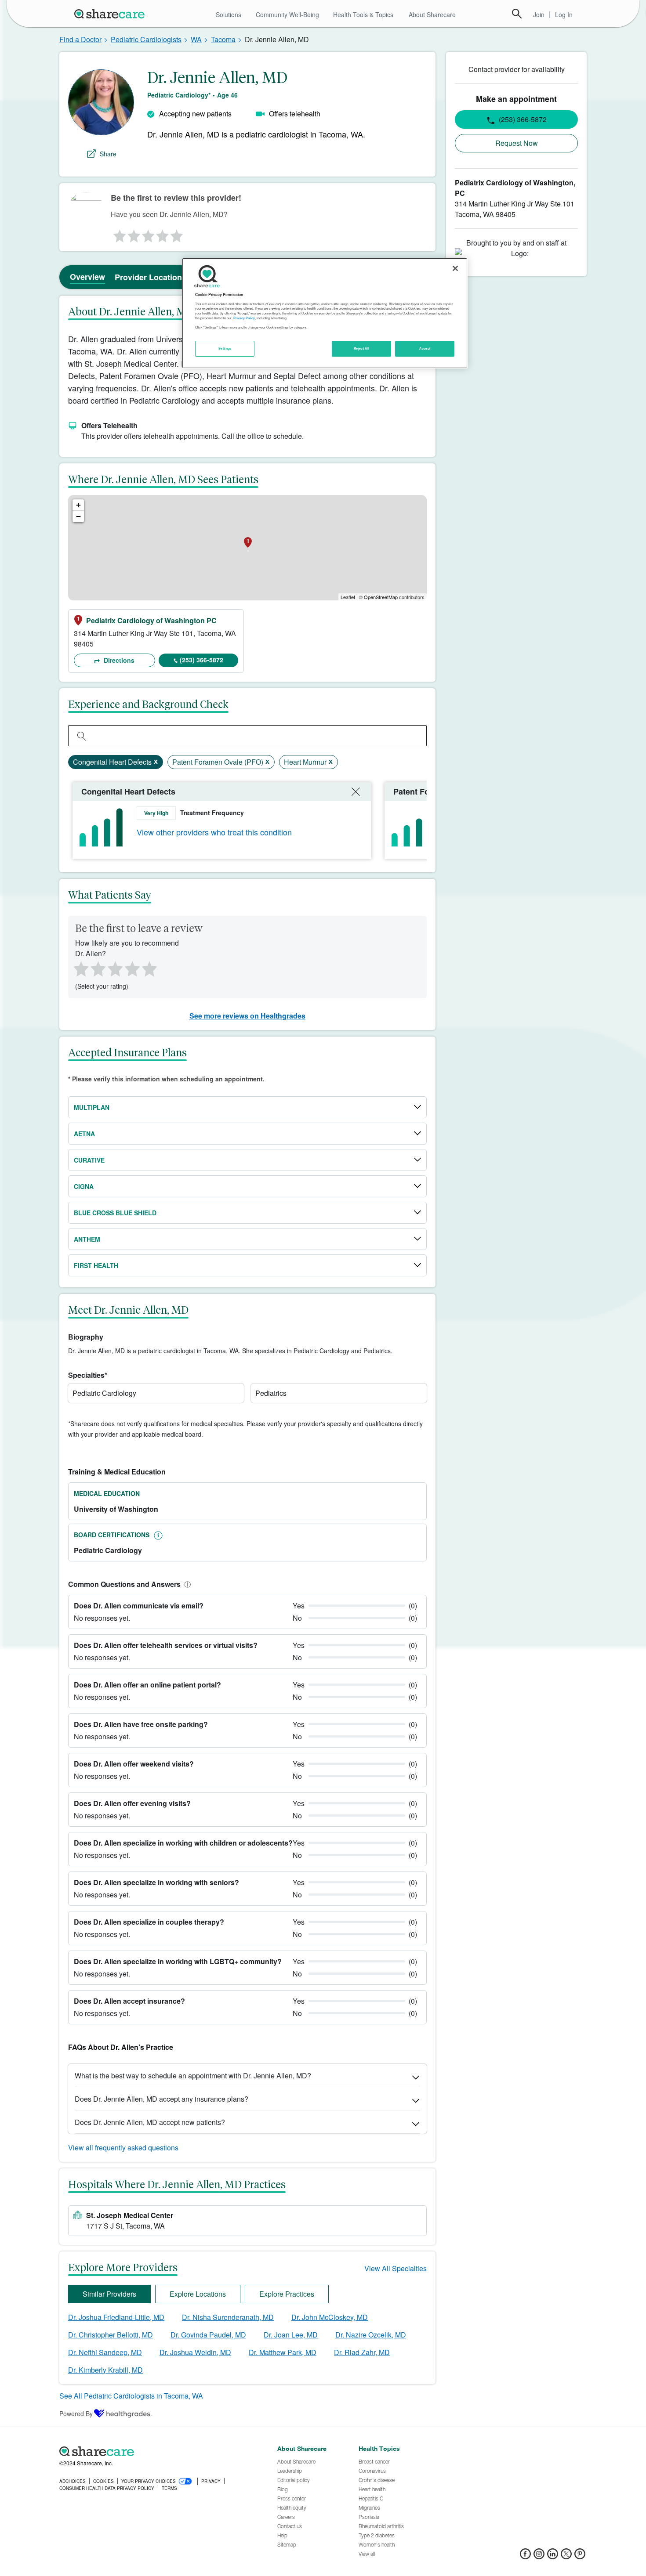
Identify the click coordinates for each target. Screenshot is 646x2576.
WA (196, 39)
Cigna (84, 1186)
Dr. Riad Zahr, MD (362, 2352)
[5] (177, 234)
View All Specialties (396, 2268)
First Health (96, 1265)
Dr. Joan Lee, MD (291, 2335)
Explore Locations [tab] (198, 2294)
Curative (89, 1160)
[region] (325, 313)
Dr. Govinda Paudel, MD (208, 2335)
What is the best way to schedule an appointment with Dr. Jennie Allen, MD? (193, 2076)
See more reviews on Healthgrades (247, 1016)
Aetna (84, 1134)
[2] (133, 234)
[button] (186, 1584)
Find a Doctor (80, 39)
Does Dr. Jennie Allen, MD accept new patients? (150, 2122)
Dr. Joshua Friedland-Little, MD (116, 2317)
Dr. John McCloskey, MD (330, 2317)
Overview (87, 277)
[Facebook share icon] (525, 2556)
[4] (163, 234)
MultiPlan (92, 1107)
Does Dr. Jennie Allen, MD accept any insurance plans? (161, 2099)
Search (517, 14)
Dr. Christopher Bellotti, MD (111, 2335)
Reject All (362, 348)
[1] (118, 234)
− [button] (78, 516)
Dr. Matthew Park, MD (283, 2352)
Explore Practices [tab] (287, 2294)
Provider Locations (151, 277)
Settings (225, 348)
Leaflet (348, 597)
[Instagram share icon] (539, 2556)
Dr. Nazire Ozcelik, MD (371, 2335)
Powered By (76, 2413)
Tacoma (223, 39)
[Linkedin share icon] (553, 2556)
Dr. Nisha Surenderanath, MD (228, 2317)
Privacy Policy (244, 318)
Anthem (87, 1239)
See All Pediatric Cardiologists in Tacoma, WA (131, 2396)
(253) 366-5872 (201, 660)
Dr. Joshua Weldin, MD (195, 2352)
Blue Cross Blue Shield (115, 1213)
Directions (118, 660)
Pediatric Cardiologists (146, 39)
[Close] (455, 268)
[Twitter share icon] (566, 2556)
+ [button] (78, 505)
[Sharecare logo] (156, 2451)
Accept (425, 348)
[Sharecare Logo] (111, 14)
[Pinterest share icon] (580, 2556)
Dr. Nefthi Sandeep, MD (105, 2352)
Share (108, 154)
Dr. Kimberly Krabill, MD (105, 2370)
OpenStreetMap (381, 597)
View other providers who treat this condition (214, 832)
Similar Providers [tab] (109, 2294)
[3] (148, 234)
